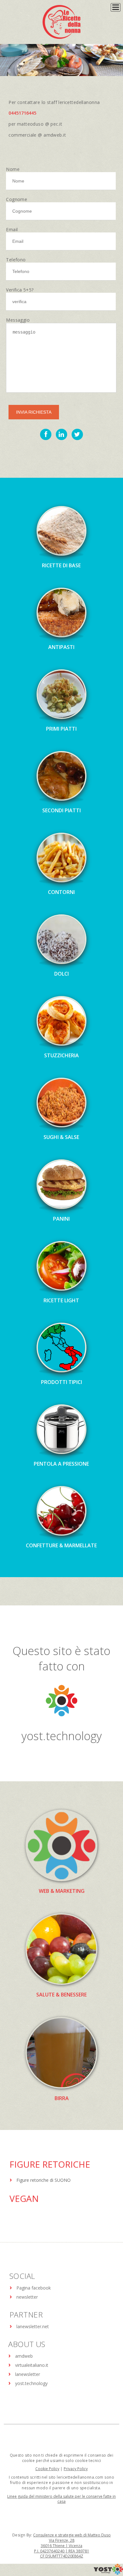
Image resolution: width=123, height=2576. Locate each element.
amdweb (24, 2356)
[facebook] (46, 434)
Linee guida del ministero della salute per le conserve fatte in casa (61, 2499)
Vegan (24, 2198)
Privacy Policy (76, 2469)
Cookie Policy (47, 2469)
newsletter (27, 2297)
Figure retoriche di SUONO (44, 2180)
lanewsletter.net (33, 2326)
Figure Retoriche (50, 2164)
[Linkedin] (61, 434)
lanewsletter (28, 2374)
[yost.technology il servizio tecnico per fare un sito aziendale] (108, 2573)
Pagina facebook (34, 2288)
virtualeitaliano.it (32, 2365)
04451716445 (22, 113)
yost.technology (62, 1736)
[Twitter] (77, 434)
